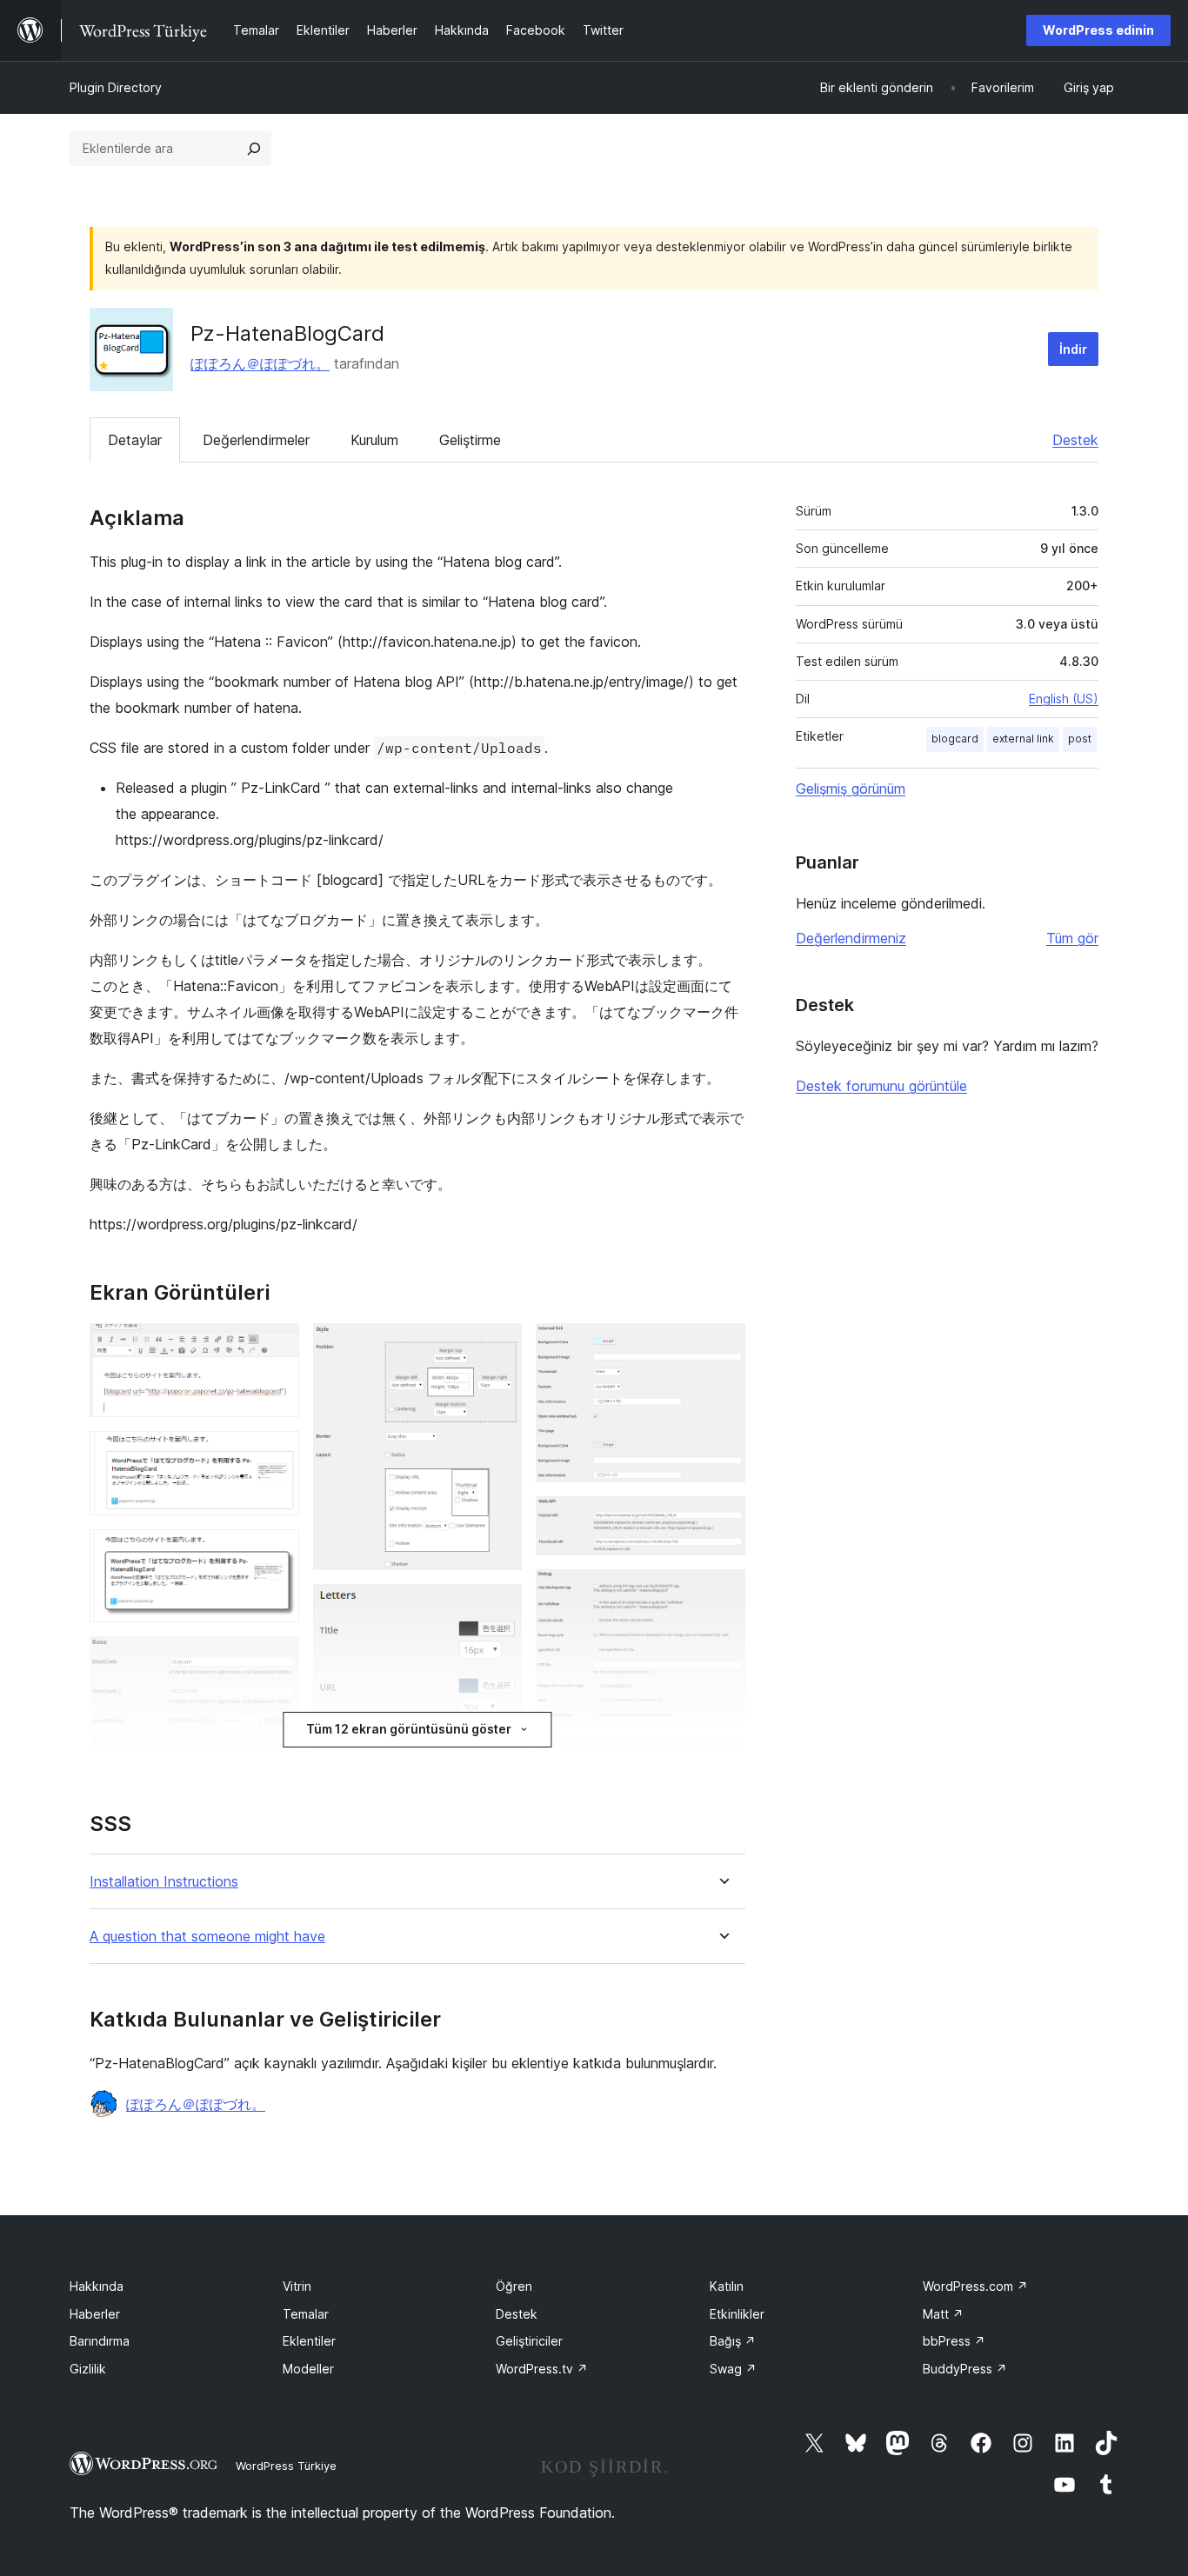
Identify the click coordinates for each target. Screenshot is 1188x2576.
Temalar (306, 2314)
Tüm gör (1072, 938)
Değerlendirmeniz (851, 938)
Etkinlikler (737, 2314)
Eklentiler (309, 2341)
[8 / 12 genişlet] (722, 1347)
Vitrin (297, 2286)
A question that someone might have (207, 1937)
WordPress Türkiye (286, 2466)
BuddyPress (965, 2369)
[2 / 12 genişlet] (276, 1454)
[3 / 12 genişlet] (276, 1553)
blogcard (955, 739)
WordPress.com (975, 2286)
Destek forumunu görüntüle (881, 1086)
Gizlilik (88, 2369)
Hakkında (97, 2286)
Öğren (514, 2286)
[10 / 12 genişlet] (722, 1593)
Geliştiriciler (529, 2341)
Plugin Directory (116, 87)
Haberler (95, 2314)
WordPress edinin (1098, 30)
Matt (943, 2314)
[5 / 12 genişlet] (498, 1347)
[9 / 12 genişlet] (722, 1520)
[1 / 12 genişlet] (276, 1347)
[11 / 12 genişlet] (722, 1759)
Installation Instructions (164, 1882)
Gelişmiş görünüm (851, 789)
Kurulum (374, 440)
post (1080, 739)
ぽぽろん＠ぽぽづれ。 (260, 363)
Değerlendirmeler (256, 440)
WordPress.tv (542, 2369)
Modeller (308, 2369)
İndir (1073, 349)
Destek (1075, 440)
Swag (733, 2369)
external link (1023, 739)
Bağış (733, 2341)
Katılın (727, 2286)
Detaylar (135, 440)
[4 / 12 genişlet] (276, 1660)
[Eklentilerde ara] (254, 149)
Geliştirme (470, 440)
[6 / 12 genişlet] (498, 1608)
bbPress (954, 2341)
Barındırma (100, 2341)
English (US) (1064, 699)
